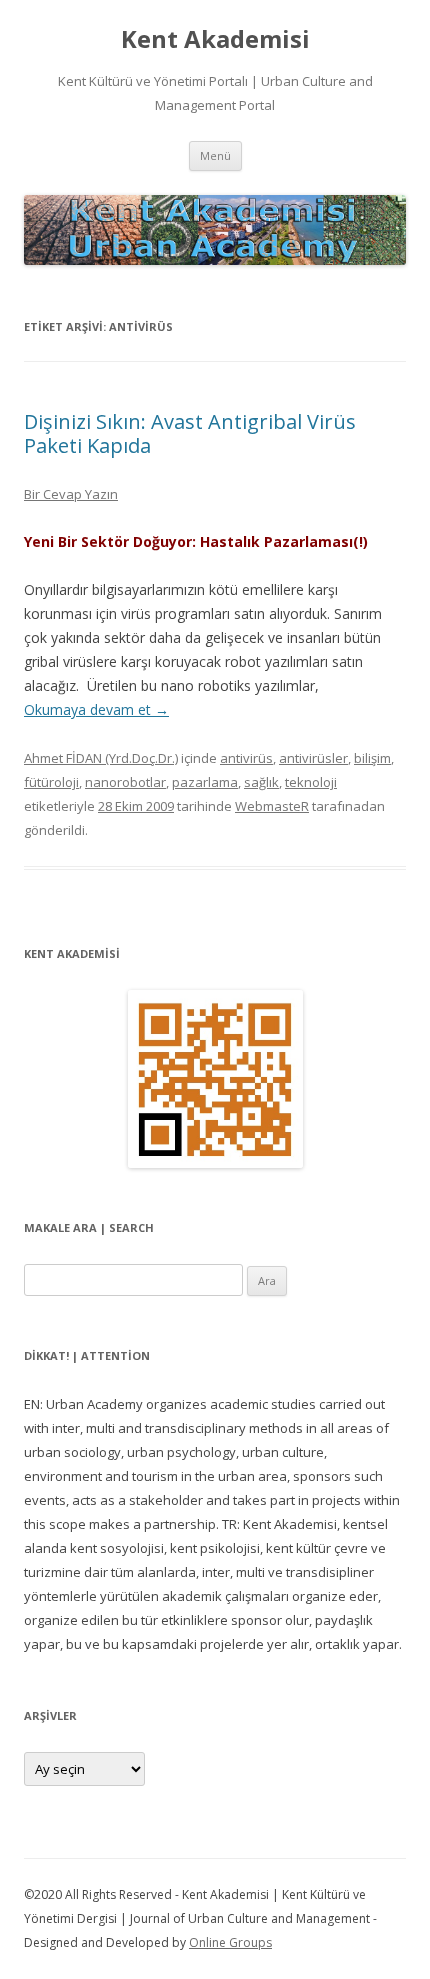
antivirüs (246, 758)
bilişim (372, 758)
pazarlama (205, 782)
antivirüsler (313, 758)
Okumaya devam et (96, 709)
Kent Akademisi (215, 39)
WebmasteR (272, 806)
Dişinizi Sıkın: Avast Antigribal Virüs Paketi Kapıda (190, 433)
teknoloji (311, 782)
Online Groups (230, 1942)
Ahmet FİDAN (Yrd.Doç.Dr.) (101, 758)
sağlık (261, 782)
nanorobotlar (125, 782)
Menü (215, 155)
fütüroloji (51, 782)
